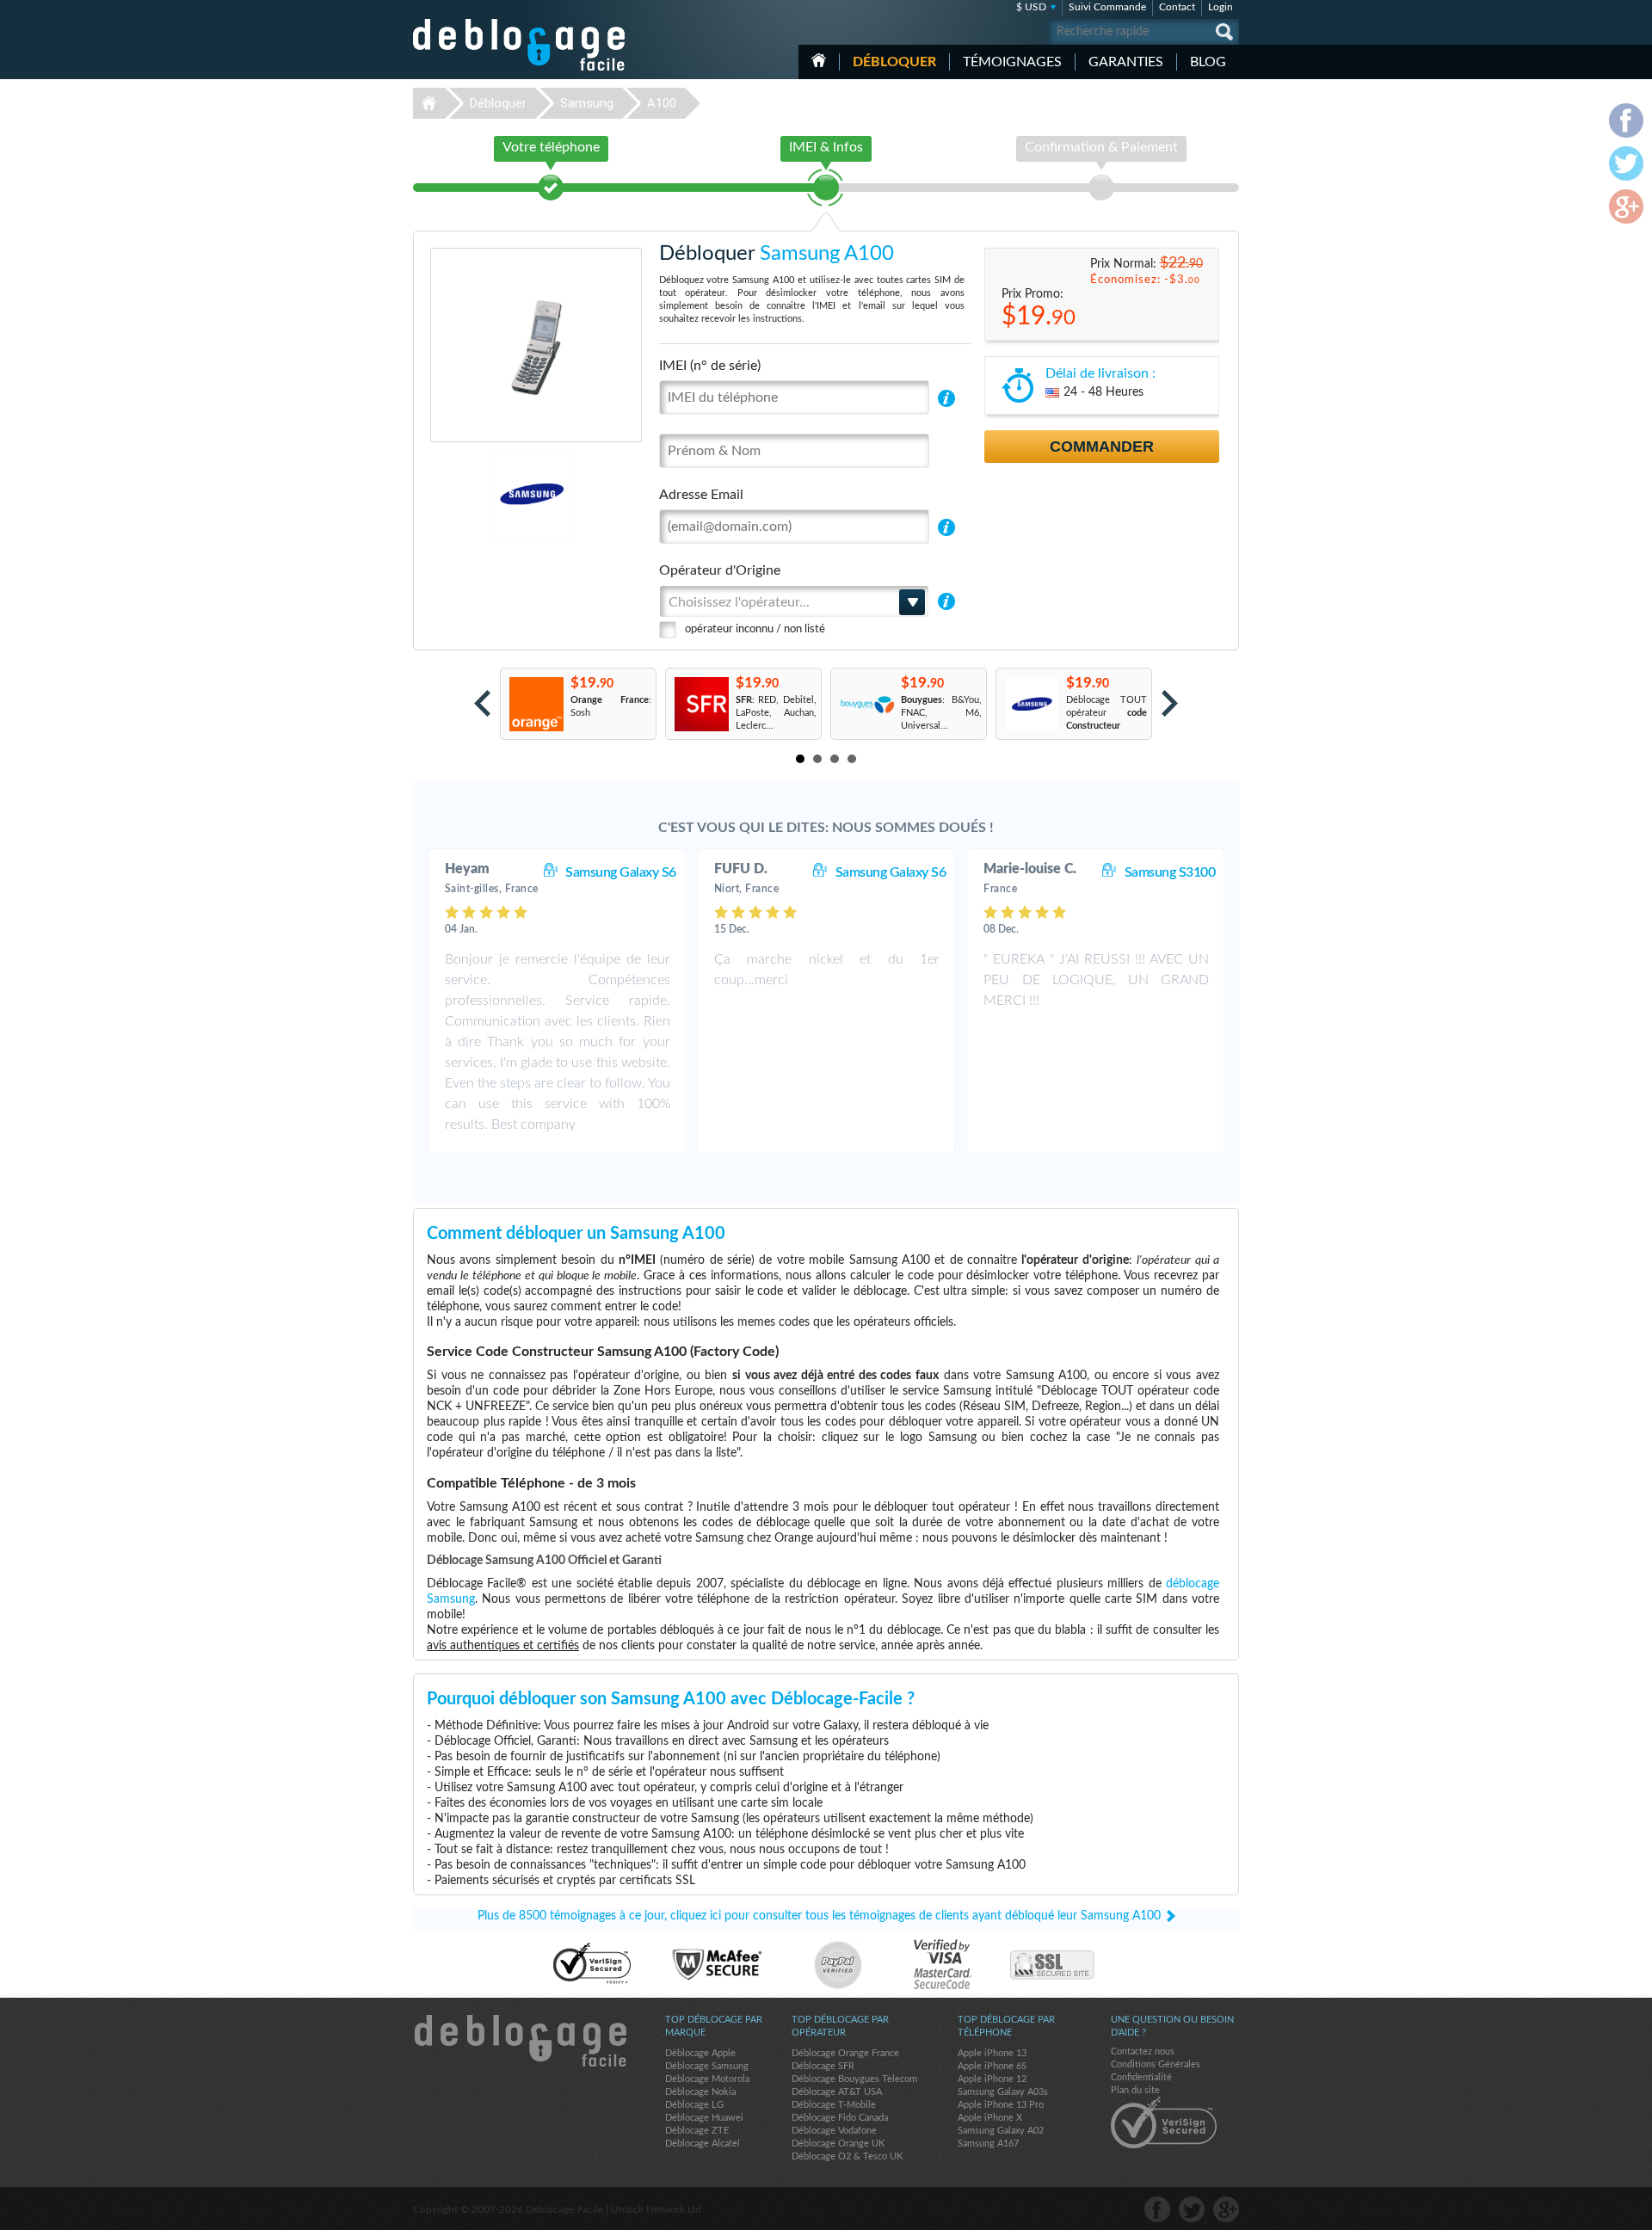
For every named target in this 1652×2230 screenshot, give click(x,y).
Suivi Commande (1107, 7)
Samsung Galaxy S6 (621, 872)
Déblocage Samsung (707, 2066)
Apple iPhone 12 (992, 2079)
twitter (1192, 2209)
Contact (1177, 7)
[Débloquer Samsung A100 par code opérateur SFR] (701, 704)
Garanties (1126, 62)
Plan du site (1135, 2090)
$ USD (1031, 7)
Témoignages (1012, 62)
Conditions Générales (1156, 2064)
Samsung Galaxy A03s (1003, 2092)
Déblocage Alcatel (703, 2144)
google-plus (1226, 2209)
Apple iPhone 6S (992, 2066)
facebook (1157, 2209)
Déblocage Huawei (704, 2118)
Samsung (587, 103)
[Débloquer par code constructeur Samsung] (1031, 704)
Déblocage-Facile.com (520, 2041)
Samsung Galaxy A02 (1001, 2131)
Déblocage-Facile (520, 45)
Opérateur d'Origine (720, 570)
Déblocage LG (694, 2105)
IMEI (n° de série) (710, 366)
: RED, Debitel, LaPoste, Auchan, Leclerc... (776, 713)
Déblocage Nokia (700, 2092)
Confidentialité (1141, 2077)
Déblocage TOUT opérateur (1106, 713)
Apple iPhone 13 (992, 2053)
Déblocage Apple (700, 2053)
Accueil (819, 60)
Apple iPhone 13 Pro (1001, 2105)
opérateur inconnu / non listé (755, 629)
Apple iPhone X (990, 2118)
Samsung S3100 (1170, 872)
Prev (482, 703)
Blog (1208, 62)
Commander (1102, 447)
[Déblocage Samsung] (473, 494)
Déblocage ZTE (697, 2131)
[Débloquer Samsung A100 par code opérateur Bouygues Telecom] (866, 704)
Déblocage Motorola (707, 2079)
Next (1170, 703)
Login (1221, 7)
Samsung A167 (988, 2144)
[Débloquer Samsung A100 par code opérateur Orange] (536, 704)
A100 (662, 103)
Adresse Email (701, 495)
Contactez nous (1143, 2051)
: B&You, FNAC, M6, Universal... (941, 713)
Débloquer (894, 62)
